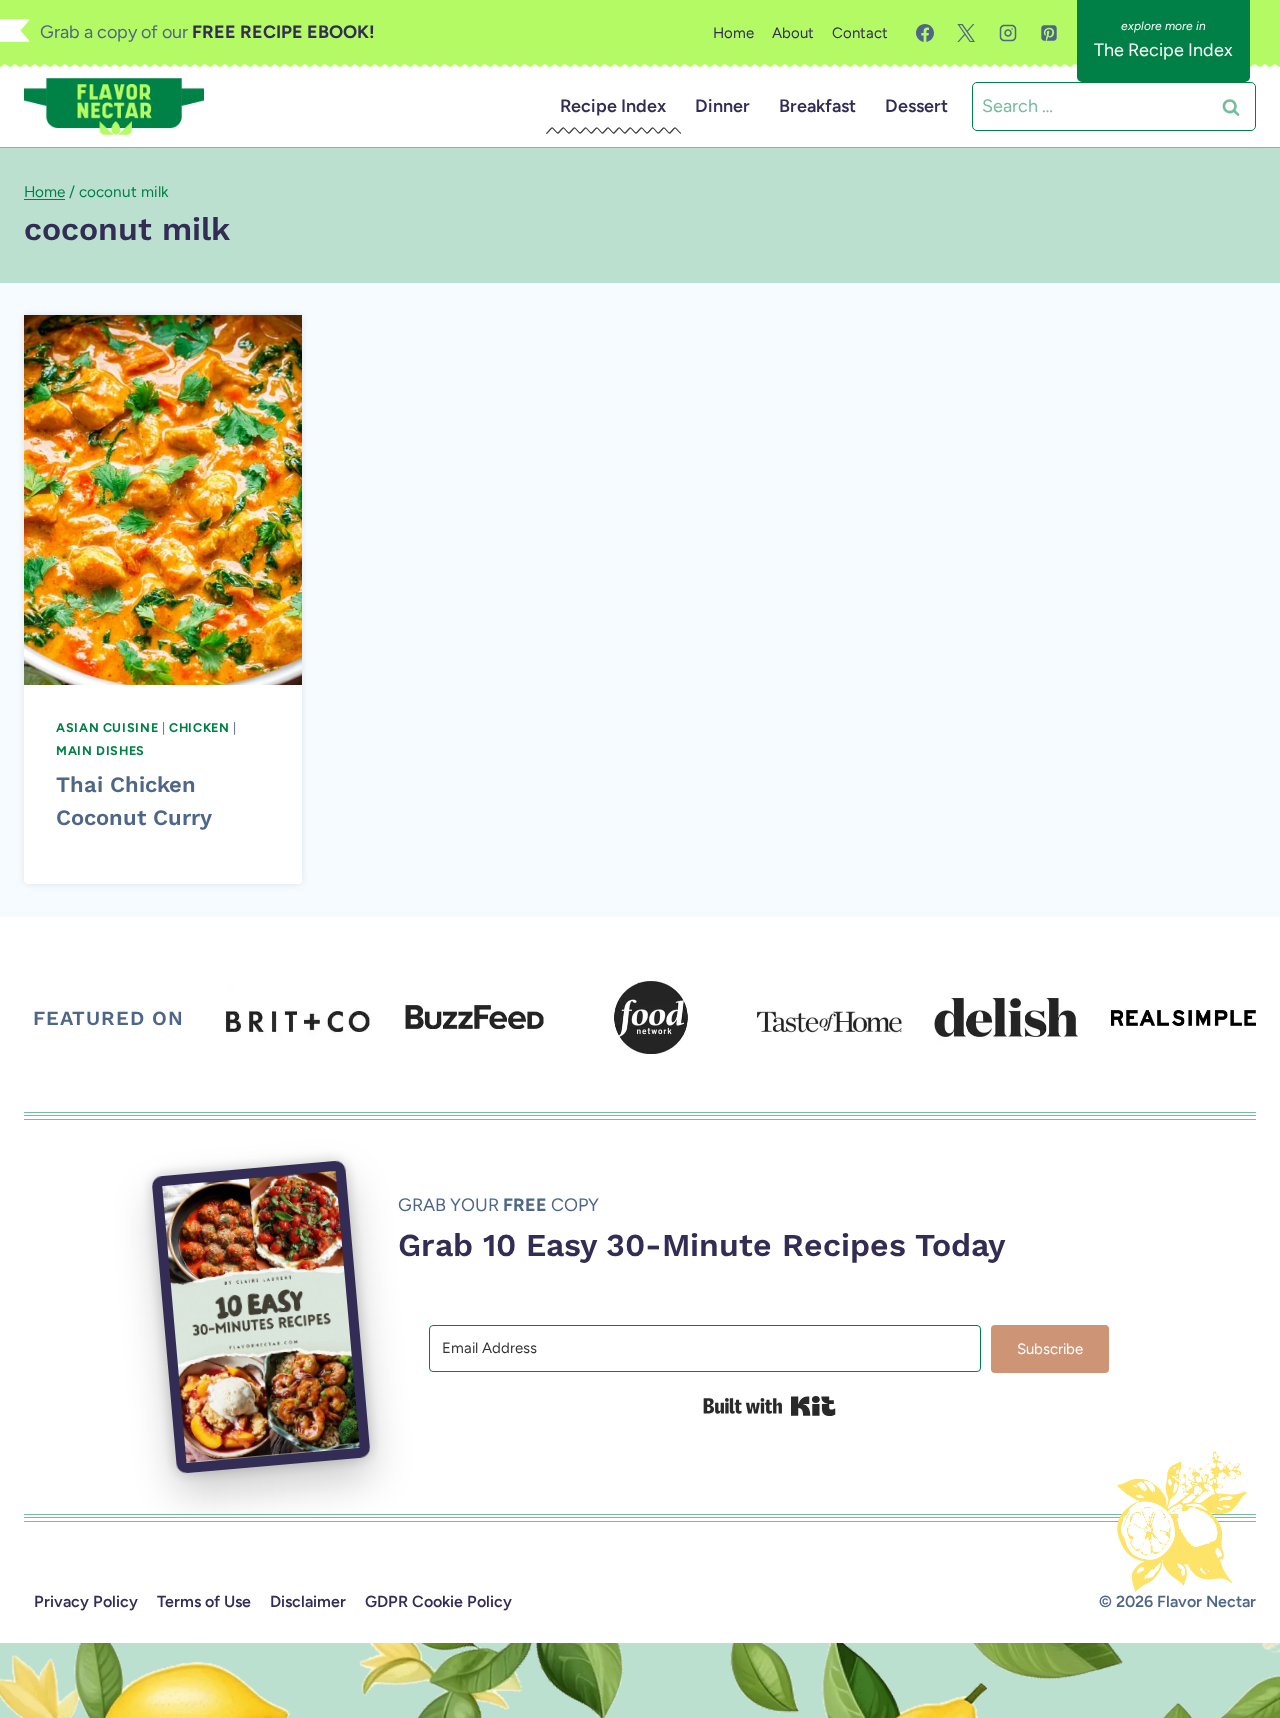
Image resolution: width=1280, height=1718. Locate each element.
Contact (860, 33)
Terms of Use (204, 1601)
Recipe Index (613, 106)
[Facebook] (925, 33)
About (793, 33)
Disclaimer (308, 1601)
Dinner (722, 106)
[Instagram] (1008, 33)
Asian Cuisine (107, 727)
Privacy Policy (86, 1601)
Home (733, 33)
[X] (966, 33)
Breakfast (817, 106)
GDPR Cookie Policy (438, 1601)
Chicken (199, 727)
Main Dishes (100, 750)
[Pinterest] (1049, 33)
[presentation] (163, 500)
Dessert (916, 106)
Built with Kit (769, 1406)
